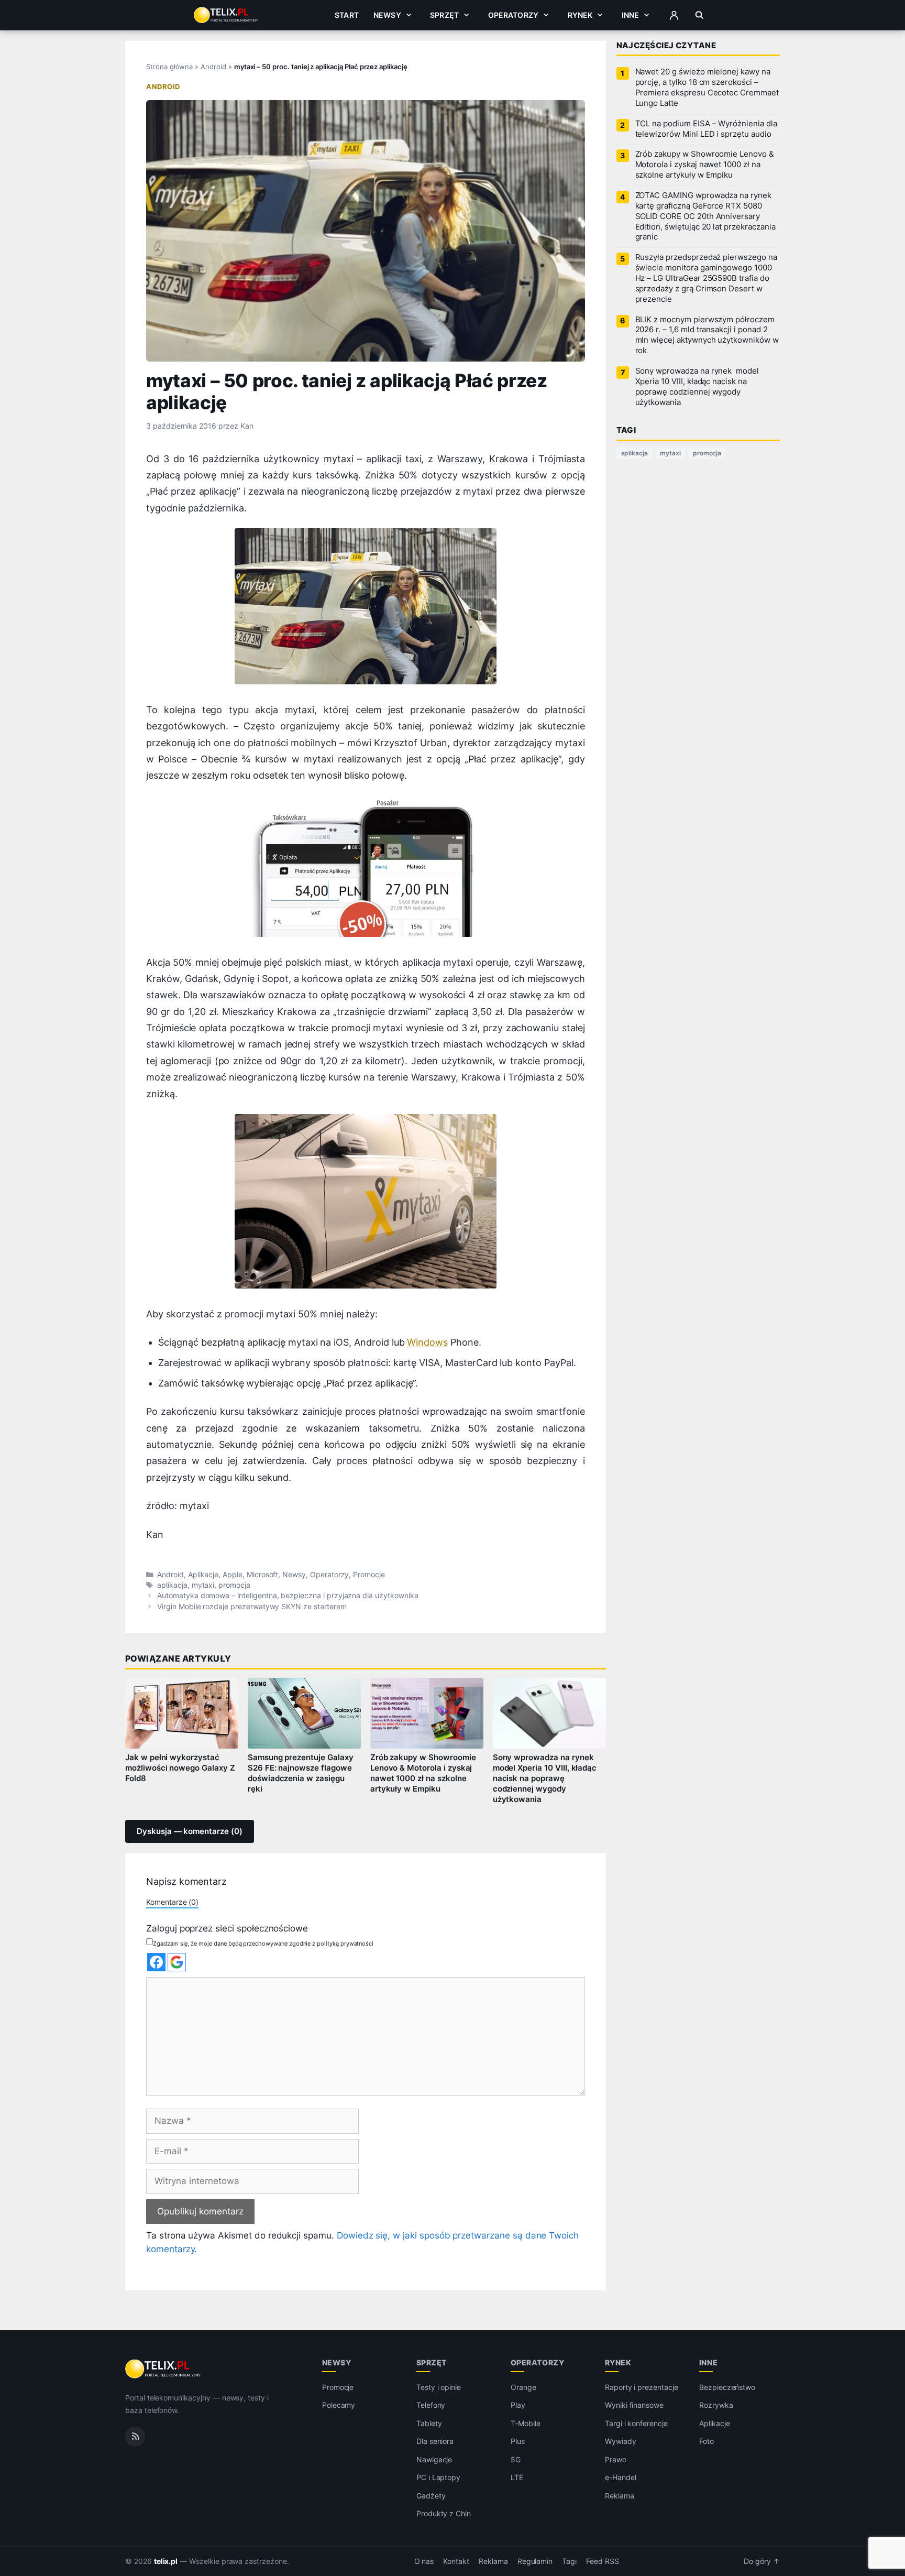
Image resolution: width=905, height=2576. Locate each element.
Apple (233, 1575)
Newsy (387, 15)
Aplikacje (203, 1575)
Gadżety (431, 2496)
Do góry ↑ (762, 2561)
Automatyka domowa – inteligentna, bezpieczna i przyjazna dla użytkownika (288, 1596)
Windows (427, 1342)
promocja (234, 1585)
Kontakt (456, 2561)
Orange (523, 2387)
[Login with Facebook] (156, 1962)
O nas (424, 2561)
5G (516, 2459)
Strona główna (169, 67)
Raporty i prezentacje (642, 2387)
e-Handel (621, 2477)
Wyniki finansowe (634, 2405)
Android (213, 67)
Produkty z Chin (444, 2513)
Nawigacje (434, 2459)
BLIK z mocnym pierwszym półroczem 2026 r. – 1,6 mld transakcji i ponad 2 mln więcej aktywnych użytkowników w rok (707, 335)
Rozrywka (716, 2405)
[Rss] (135, 2437)
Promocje (369, 1575)
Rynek (580, 15)
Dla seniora (435, 2441)
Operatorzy (513, 15)
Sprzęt (444, 15)
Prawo (616, 2459)
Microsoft (263, 1575)
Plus (518, 2441)
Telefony (431, 2405)
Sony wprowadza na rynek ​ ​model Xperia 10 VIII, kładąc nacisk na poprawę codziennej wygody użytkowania (545, 1778)
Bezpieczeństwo (727, 2387)
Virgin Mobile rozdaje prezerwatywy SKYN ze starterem (252, 1607)
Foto (707, 2441)
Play (518, 2405)
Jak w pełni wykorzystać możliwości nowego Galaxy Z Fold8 (180, 1768)
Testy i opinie (439, 2387)
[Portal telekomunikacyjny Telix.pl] (164, 2369)
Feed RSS (603, 2561)
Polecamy (339, 2405)
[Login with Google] (177, 1962)
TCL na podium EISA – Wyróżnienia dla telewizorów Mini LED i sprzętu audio (706, 129)
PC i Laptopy (438, 2477)
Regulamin (535, 2561)
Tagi (569, 2561)
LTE (517, 2477)
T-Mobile (526, 2423)
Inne (631, 15)
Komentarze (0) (172, 1902)
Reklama (620, 2496)
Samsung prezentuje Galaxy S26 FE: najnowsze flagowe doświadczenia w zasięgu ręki (301, 1773)
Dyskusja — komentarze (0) (190, 1831)
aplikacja (172, 1585)
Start (347, 15)
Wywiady (621, 2441)
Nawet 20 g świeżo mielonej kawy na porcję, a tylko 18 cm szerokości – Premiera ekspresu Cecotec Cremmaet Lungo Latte (707, 88)
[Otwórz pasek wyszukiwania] (699, 15)
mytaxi (203, 1585)
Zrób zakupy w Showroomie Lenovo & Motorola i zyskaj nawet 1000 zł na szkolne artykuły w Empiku (423, 1773)
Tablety (429, 2423)
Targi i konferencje (636, 2423)
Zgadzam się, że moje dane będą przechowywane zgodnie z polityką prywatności (263, 1944)
